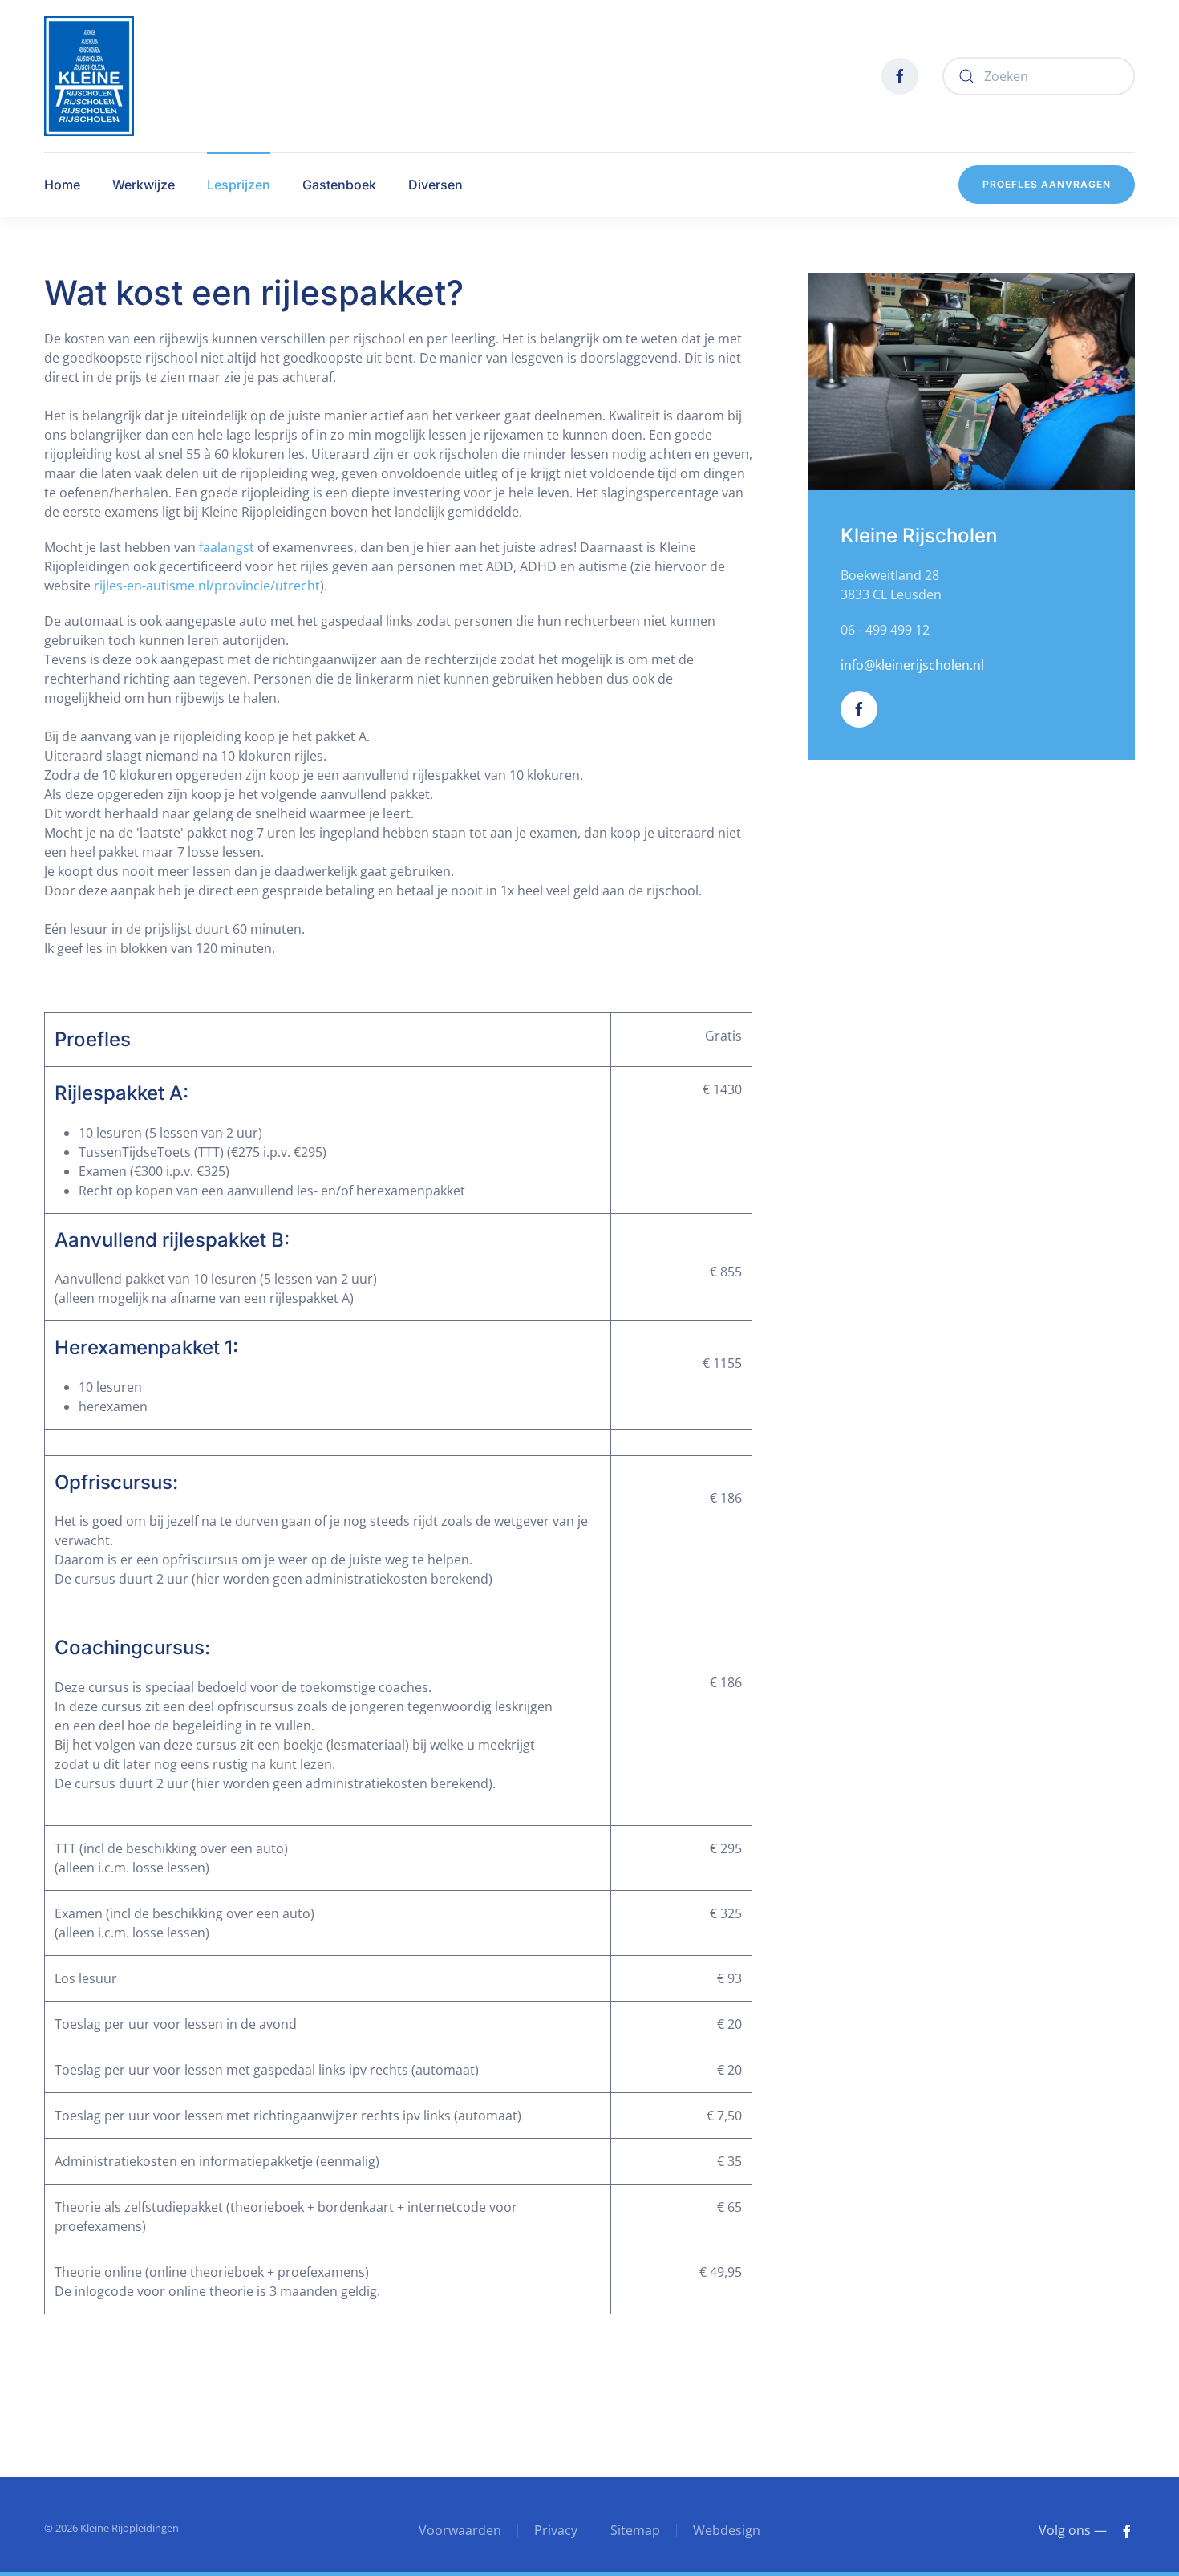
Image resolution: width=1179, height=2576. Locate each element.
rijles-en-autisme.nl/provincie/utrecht (207, 586)
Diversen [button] (436, 185)
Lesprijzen (239, 185)
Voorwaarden (460, 2530)
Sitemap (635, 2530)
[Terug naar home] (89, 76)
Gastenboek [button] (339, 185)
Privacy (556, 2530)
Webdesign (727, 2530)
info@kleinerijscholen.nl (912, 665)
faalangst (227, 547)
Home (62, 185)
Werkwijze (144, 185)
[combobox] (1039, 76)
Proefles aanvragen (1047, 184)
